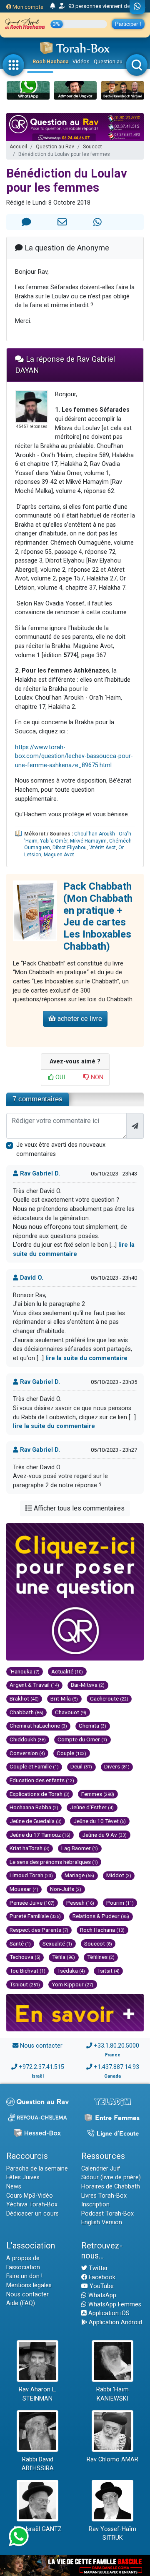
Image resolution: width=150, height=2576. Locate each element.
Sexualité (57, 1943)
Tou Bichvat (27, 1971)
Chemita (92, 1726)
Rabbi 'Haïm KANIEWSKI (112, 2394)
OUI (59, 1077)
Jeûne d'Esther (92, 1807)
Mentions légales (29, 2285)
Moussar (24, 1889)
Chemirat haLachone (38, 1726)
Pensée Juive (32, 1903)
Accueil (18, 147)
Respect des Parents (39, 1930)
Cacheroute (109, 1698)
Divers (117, 1766)
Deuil (81, 1766)
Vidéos (81, 61)
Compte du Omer (82, 1739)
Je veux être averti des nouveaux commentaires (61, 1149)
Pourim (120, 1903)
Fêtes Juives (23, 2177)
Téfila (64, 1957)
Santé (20, 1943)
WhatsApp (101, 2295)
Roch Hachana (50, 61)
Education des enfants (42, 1780)
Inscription (95, 2205)
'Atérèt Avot (102, 848)
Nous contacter (41, 2046)
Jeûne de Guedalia (36, 1821)
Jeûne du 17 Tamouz (40, 1835)
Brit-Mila (64, 1698)
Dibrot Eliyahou (70, 848)
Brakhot (24, 1698)
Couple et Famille (34, 1766)
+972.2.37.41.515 (41, 2067)
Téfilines (101, 1957)
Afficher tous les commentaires (78, 1508)
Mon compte (27, 7)
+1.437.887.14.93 (116, 2067)
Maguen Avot (59, 855)
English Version (102, 2222)
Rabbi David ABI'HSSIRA (38, 2464)
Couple (71, 1753)
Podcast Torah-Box (107, 2214)
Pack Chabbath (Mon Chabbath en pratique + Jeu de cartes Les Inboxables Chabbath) (98, 916)
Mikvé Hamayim (88, 841)
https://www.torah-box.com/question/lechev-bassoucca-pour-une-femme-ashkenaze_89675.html (74, 756)
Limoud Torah (31, 1875)
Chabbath (26, 1712)
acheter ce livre (79, 1019)
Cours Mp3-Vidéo (30, 2196)
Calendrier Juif (101, 2169)
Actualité (67, 1671)
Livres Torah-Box (104, 2196)
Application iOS (108, 2313)
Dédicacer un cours (32, 2214)
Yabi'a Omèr (54, 841)
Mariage (79, 1875)
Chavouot (71, 1712)
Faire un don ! (24, 2276)
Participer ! (128, 24)
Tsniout (25, 1984)
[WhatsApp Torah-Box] (137, 7)
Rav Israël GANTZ (38, 2529)
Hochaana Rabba (34, 1807)
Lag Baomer (80, 1848)
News (14, 2187)
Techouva (25, 1957)
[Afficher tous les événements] (53, 6)
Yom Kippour (72, 1984)
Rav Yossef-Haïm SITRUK (112, 2534)
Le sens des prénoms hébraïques (54, 1862)
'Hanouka (25, 1671)
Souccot (92, 147)
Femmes (98, 1794)
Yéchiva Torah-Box (32, 2205)
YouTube (101, 2286)
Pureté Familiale (35, 1916)
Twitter (97, 2268)
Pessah (80, 1903)
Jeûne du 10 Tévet (100, 1821)
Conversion (27, 1753)
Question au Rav (113, 61)
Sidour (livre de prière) (111, 2177)
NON (96, 1077)
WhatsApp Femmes (114, 2305)
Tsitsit (108, 1971)
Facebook (101, 2277)
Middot (119, 1875)
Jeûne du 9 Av (104, 1835)
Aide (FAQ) (21, 2303)
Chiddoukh (28, 1739)
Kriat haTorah (30, 1848)
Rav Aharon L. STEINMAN (37, 2394)
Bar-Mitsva (88, 1685)
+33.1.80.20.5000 (116, 2046)
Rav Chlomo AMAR (112, 2460)
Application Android (115, 2322)
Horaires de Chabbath (111, 2187)
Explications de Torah (40, 1794)
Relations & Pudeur (101, 1916)
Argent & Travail (34, 1685)
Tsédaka (71, 1971)
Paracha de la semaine (37, 2169)
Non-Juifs (66, 1889)
